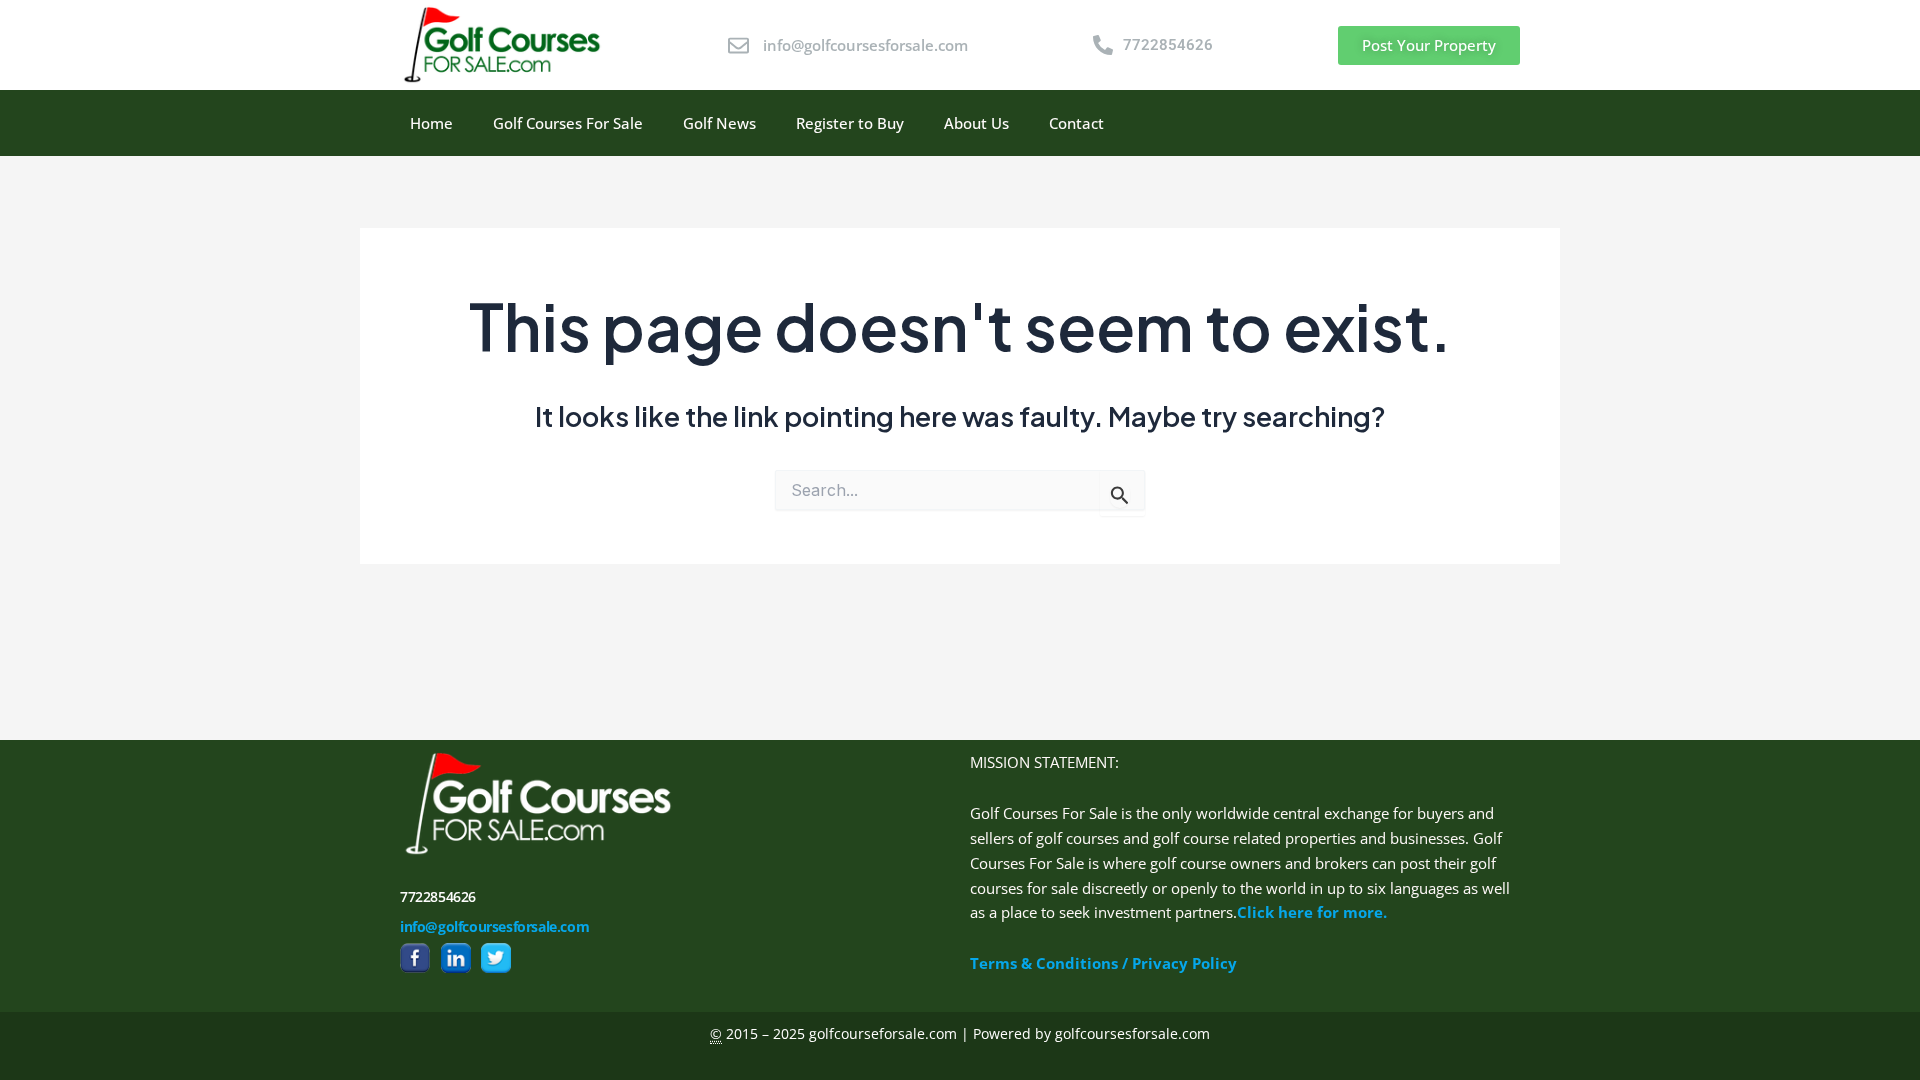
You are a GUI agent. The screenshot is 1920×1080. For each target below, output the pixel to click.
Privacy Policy (1184, 963)
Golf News (719, 123)
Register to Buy (850, 123)
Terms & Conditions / (1051, 963)
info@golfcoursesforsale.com (494, 926)
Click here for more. (1312, 912)
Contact (1076, 123)
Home (431, 123)
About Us (976, 123)
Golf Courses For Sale (568, 123)
